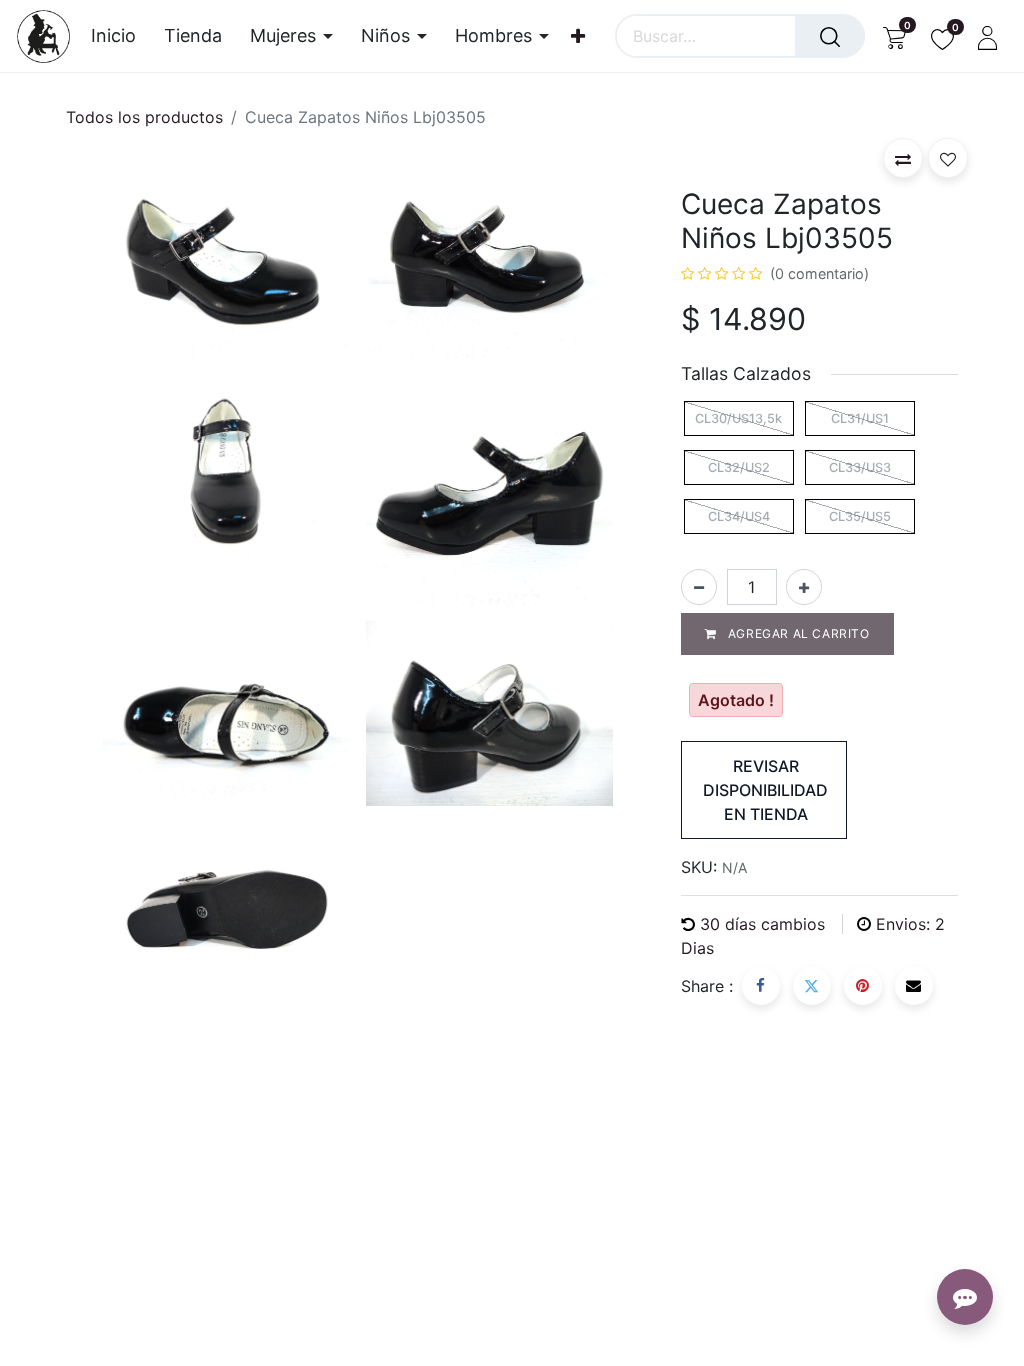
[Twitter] (812, 986)
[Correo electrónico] (914, 986)
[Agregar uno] (804, 587)
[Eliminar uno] (699, 587)
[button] (903, 158)
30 (762, 924)
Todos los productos (144, 117)
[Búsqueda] (830, 36)
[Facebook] (761, 986)
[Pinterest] (863, 986)
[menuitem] (120, 36)
